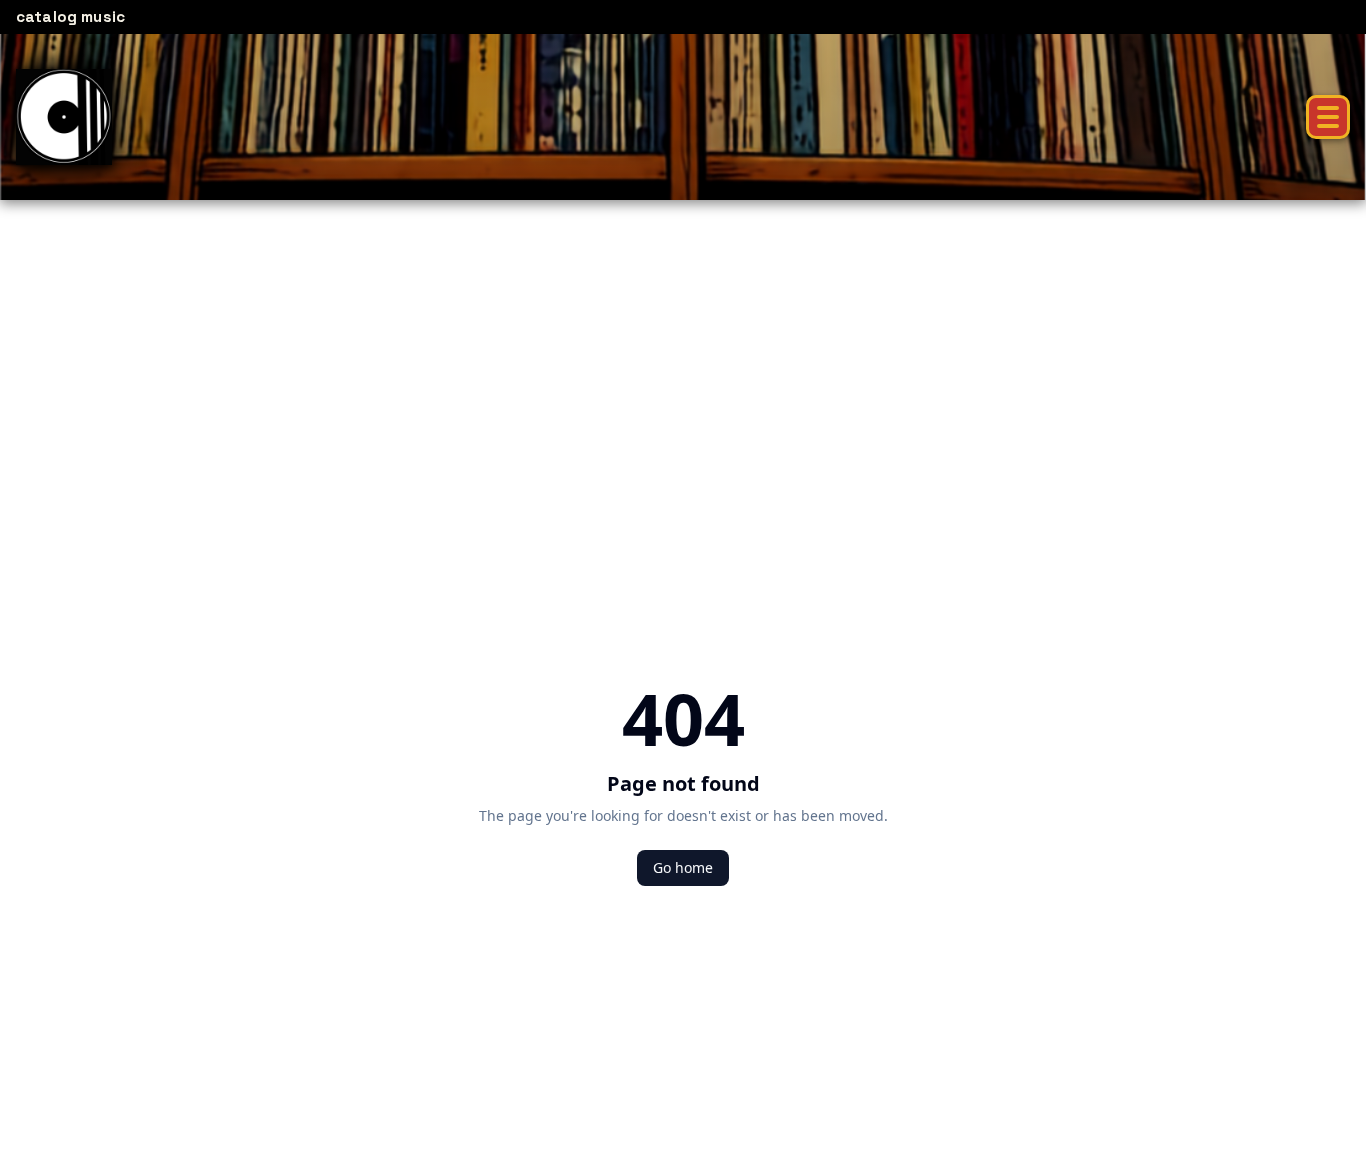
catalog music (70, 16)
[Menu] (1328, 117)
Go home (683, 867)
